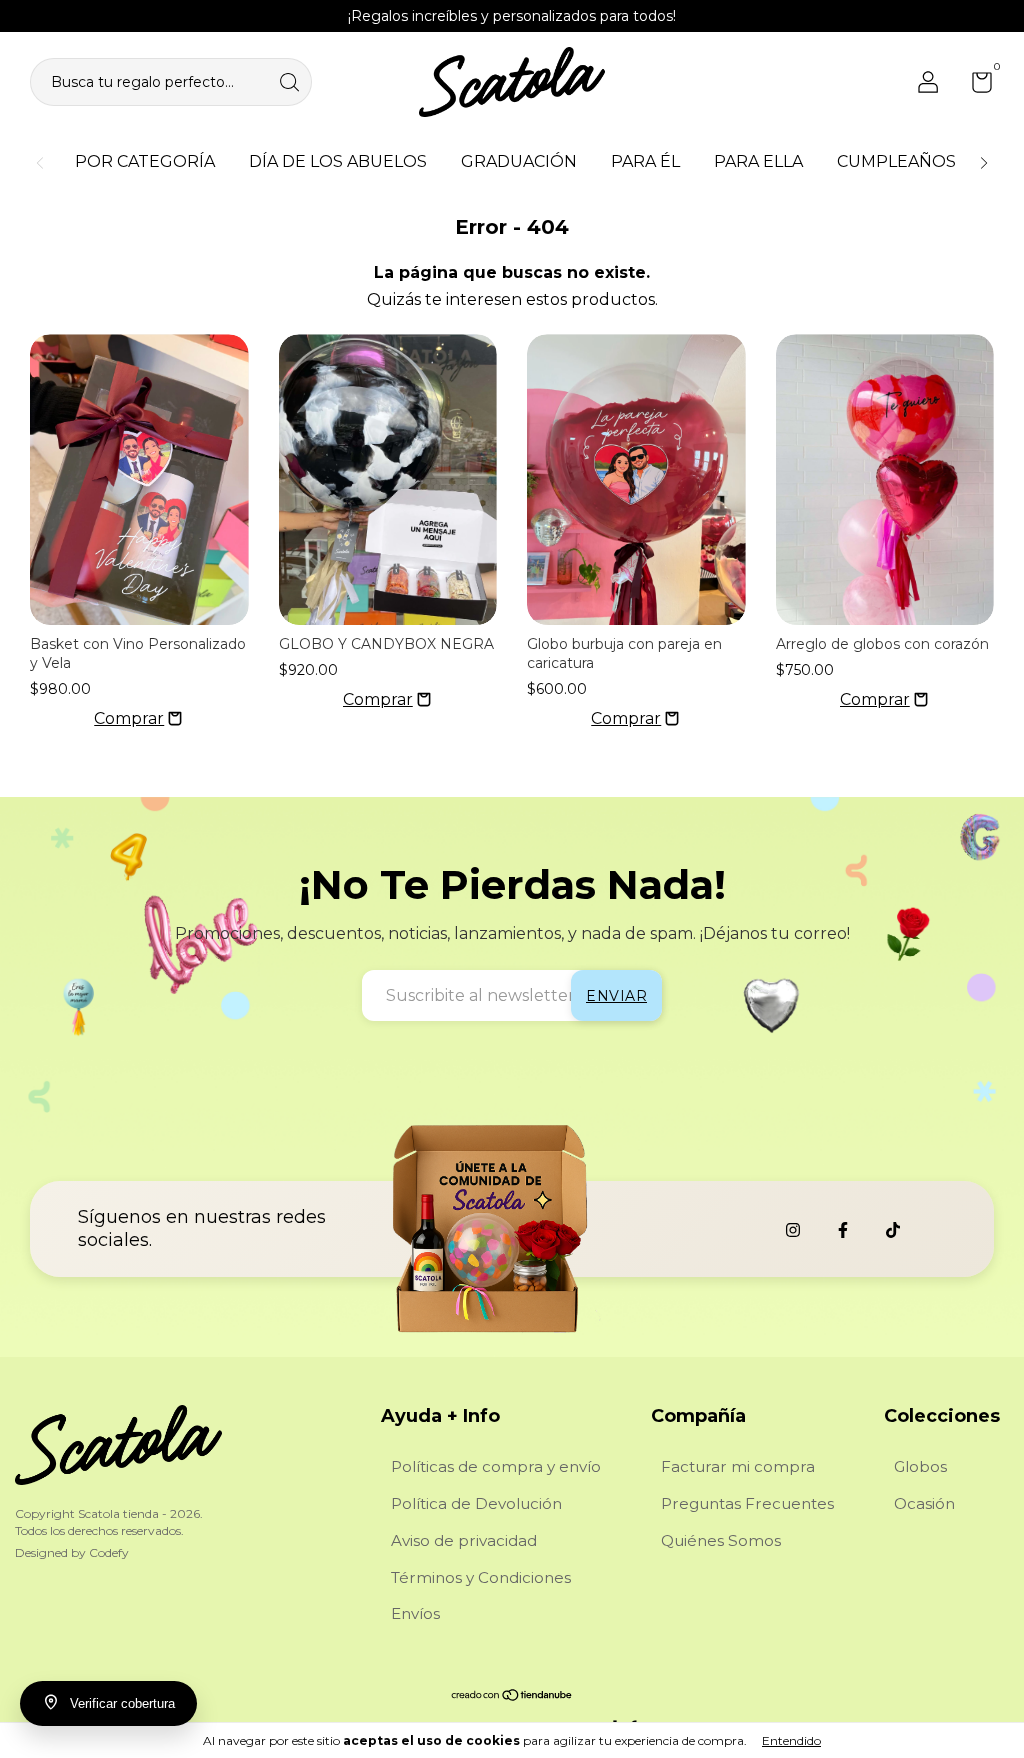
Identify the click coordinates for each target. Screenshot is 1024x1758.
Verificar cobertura (122, 1703)
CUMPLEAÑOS (896, 161)
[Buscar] (291, 80)
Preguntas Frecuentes (747, 1503)
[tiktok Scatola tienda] (893, 1230)
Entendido (791, 1740)
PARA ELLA (758, 161)
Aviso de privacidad (464, 1540)
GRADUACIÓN (519, 161)
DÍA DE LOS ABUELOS (338, 161)
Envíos (415, 1613)
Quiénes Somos (721, 1540)
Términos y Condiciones (481, 1577)
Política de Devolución (476, 1503)
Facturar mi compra (738, 1466)
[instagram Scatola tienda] (793, 1230)
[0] (974, 86)
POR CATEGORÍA (145, 161)
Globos (920, 1466)
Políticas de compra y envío (496, 1466)
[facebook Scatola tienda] (843, 1230)
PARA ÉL (645, 161)
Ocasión (924, 1503)
